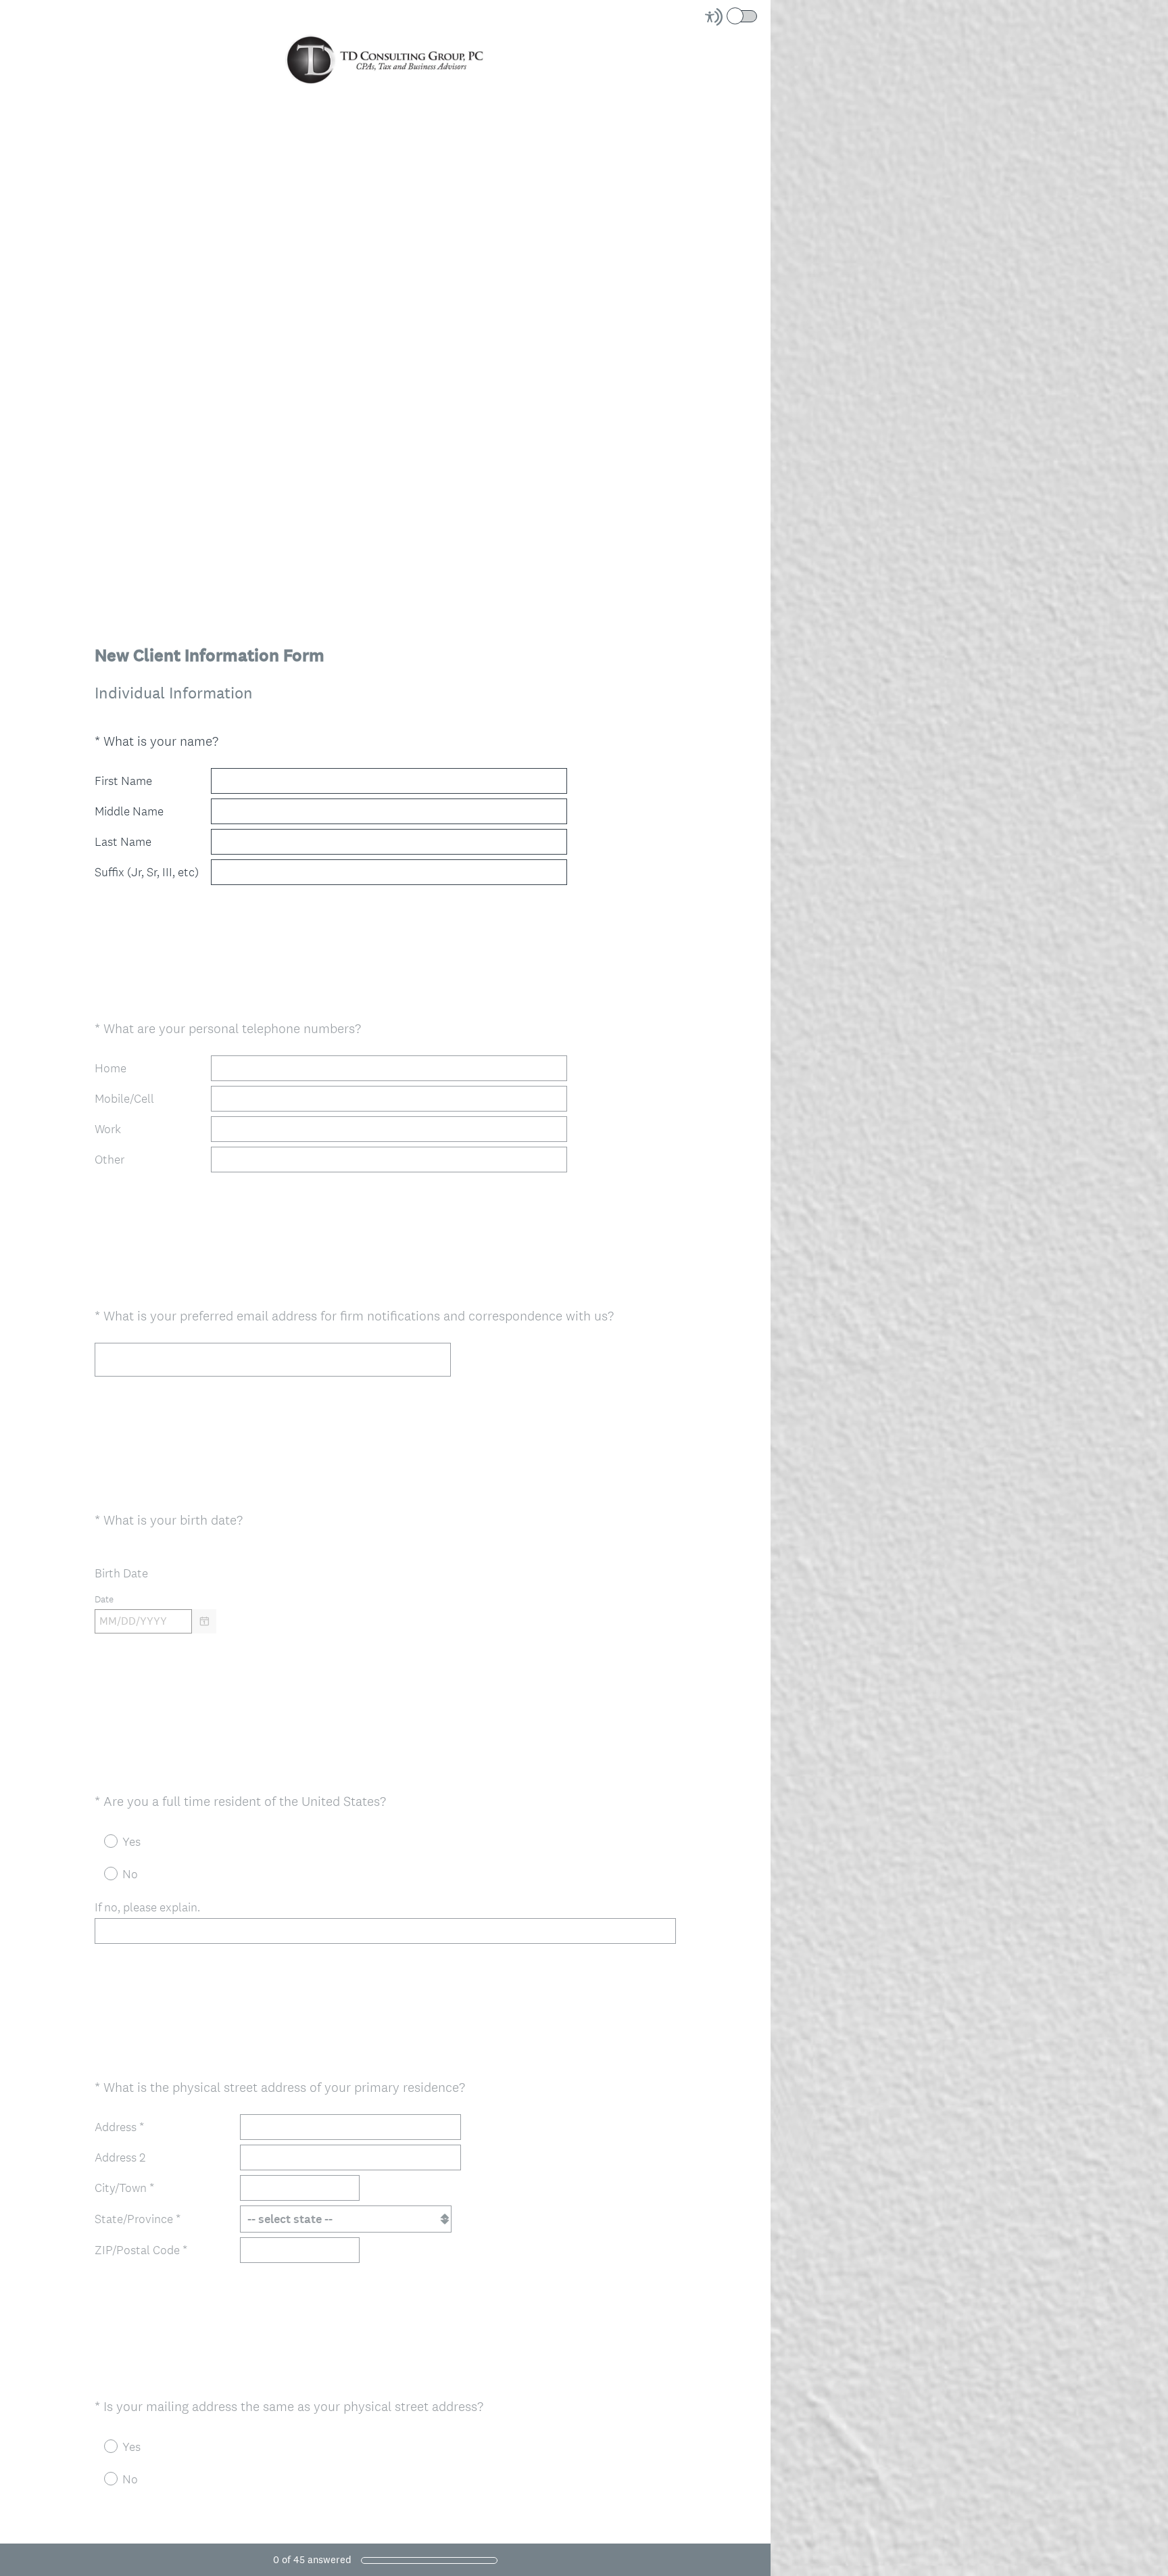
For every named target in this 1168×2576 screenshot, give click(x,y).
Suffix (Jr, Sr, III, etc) (147, 872)
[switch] (758, 15)
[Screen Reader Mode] (732, 17)
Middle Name (129, 811)
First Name (123, 781)
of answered (312, 2559)
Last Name (123, 842)
